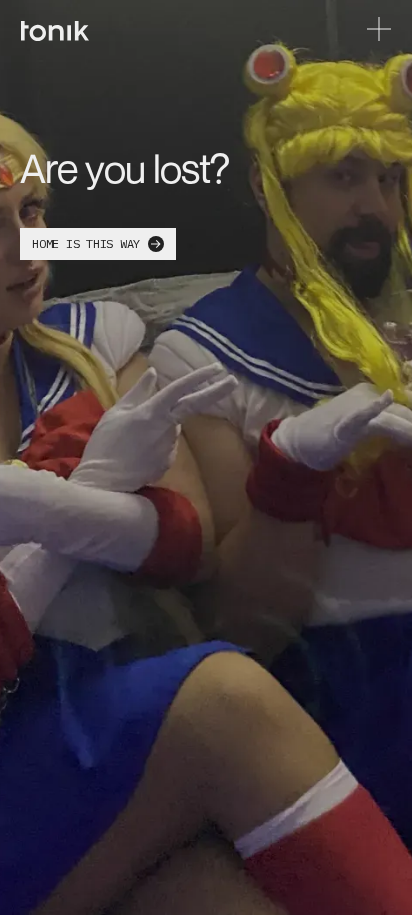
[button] (379, 29)
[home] (55, 29)
